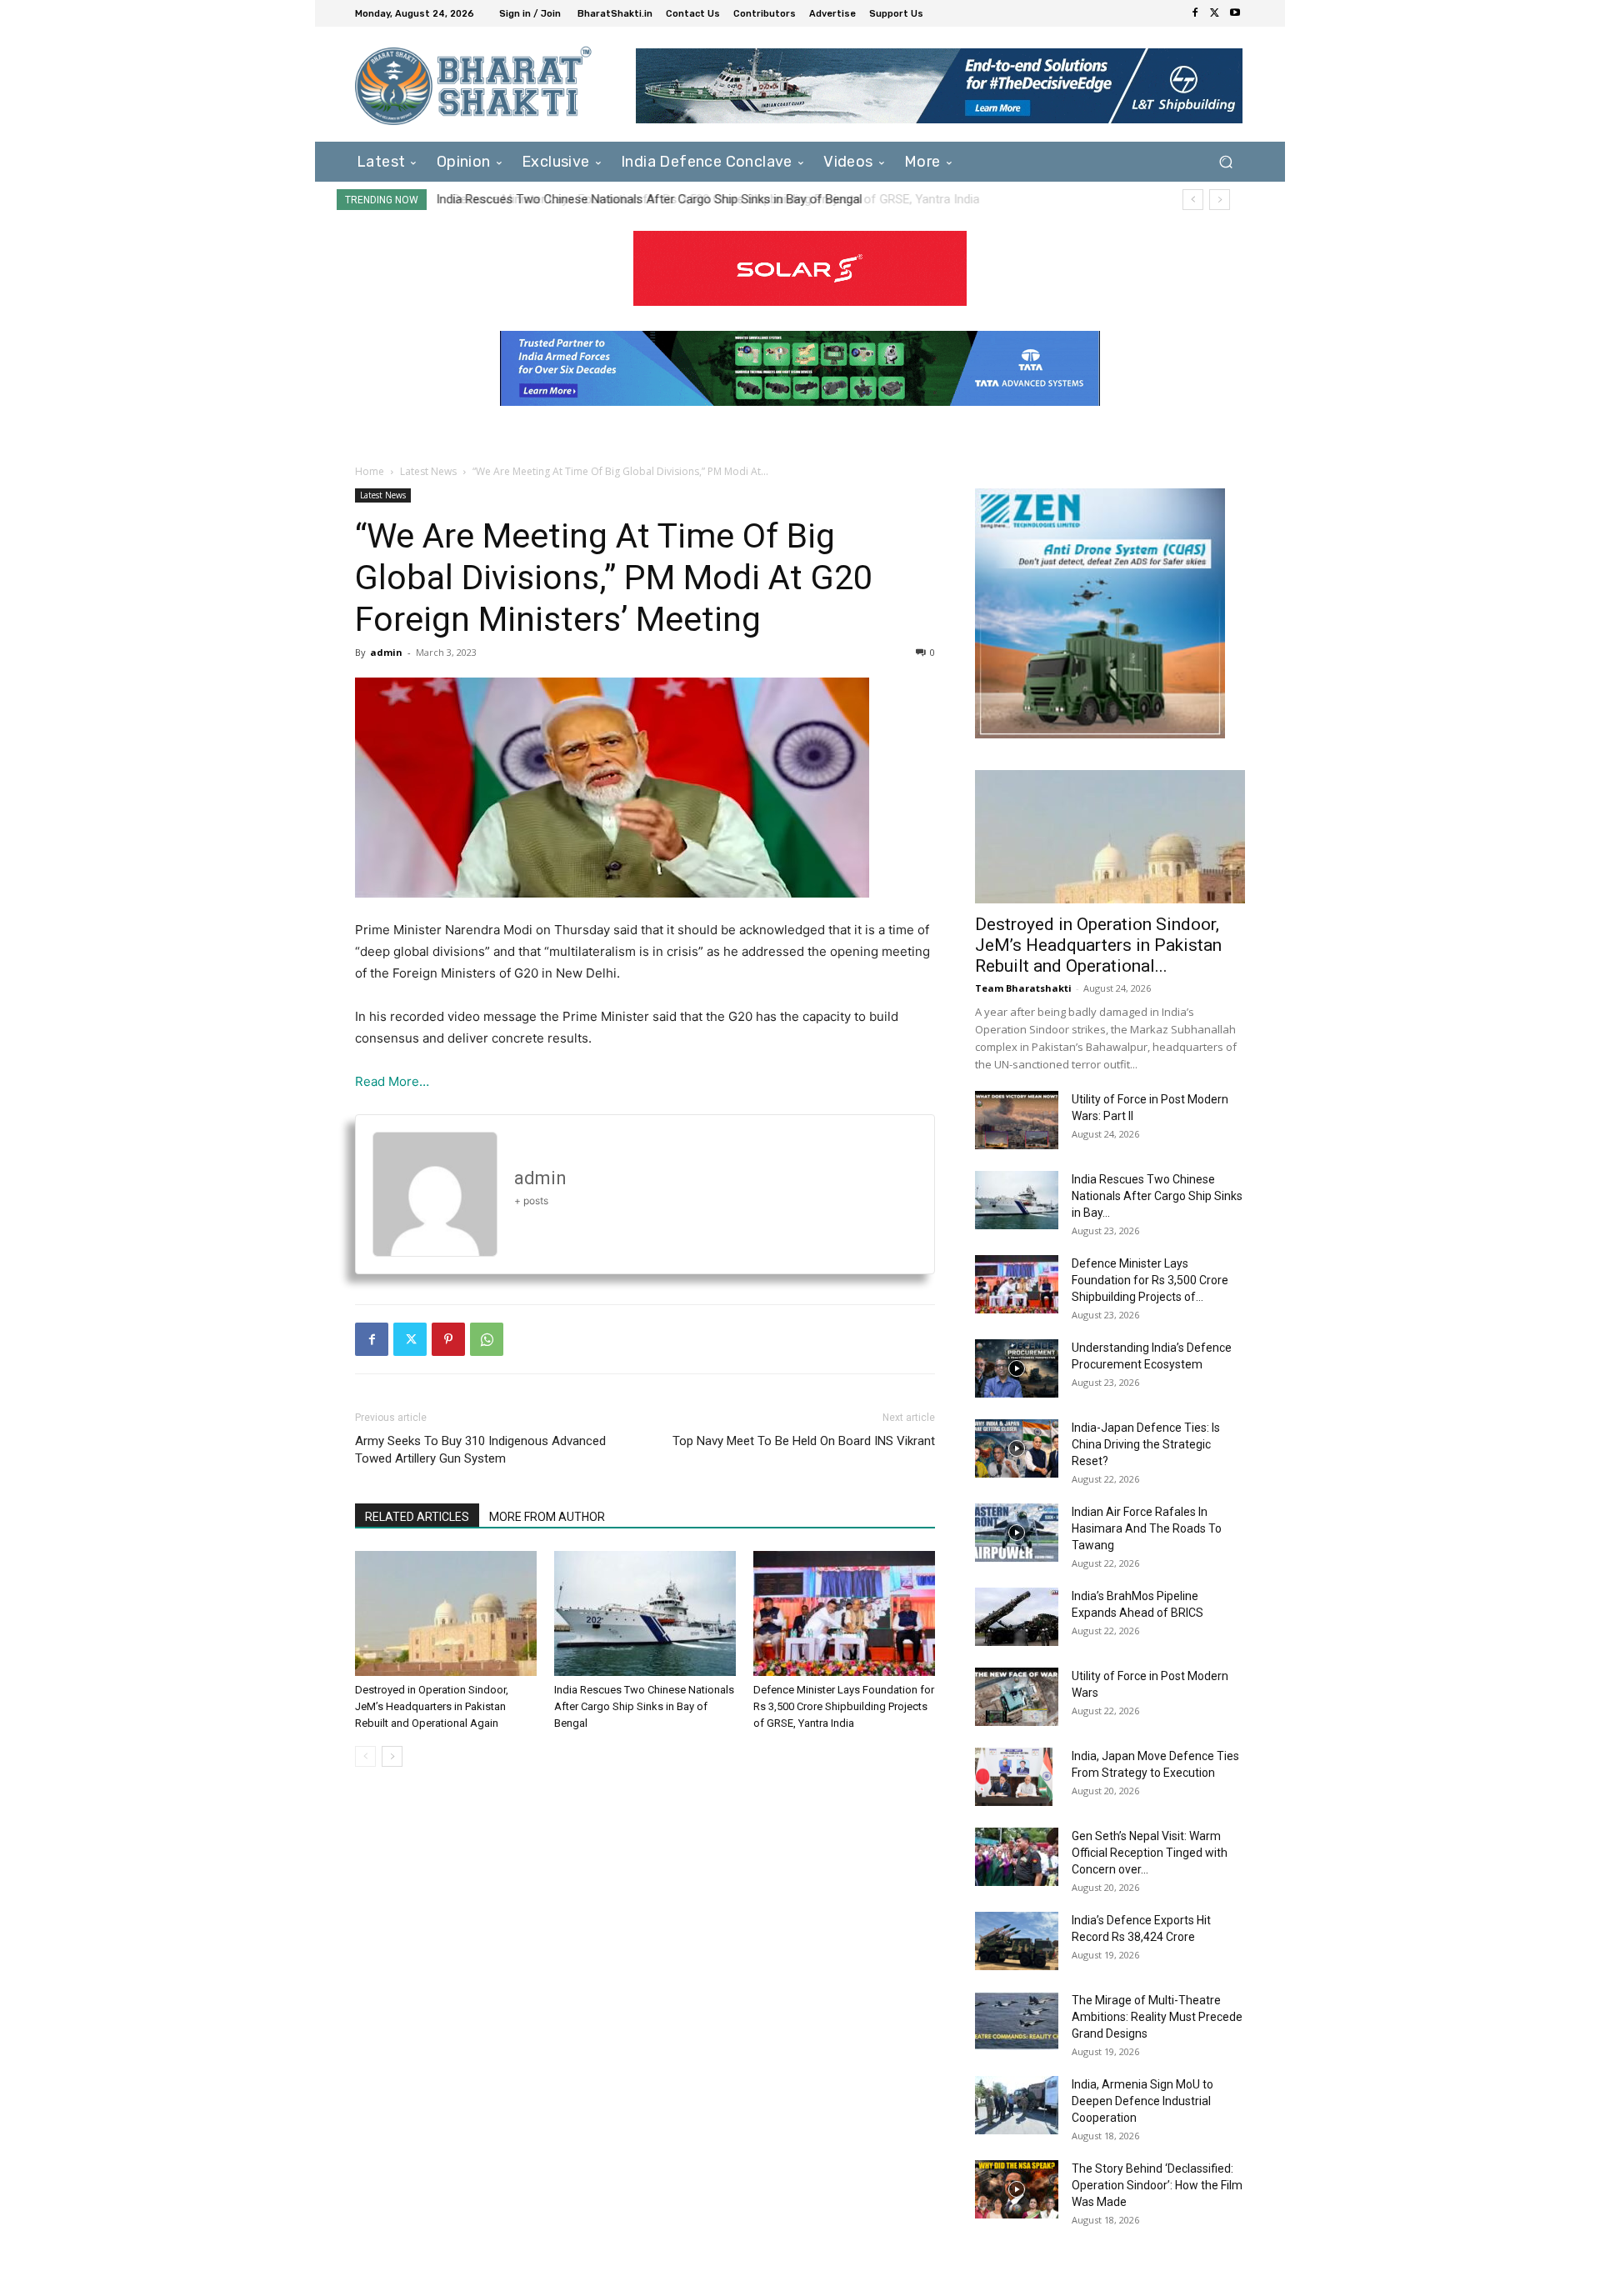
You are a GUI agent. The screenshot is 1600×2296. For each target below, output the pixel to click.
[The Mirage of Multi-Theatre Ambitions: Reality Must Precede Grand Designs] (1017, 2021)
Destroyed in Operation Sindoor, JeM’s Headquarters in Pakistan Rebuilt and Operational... (1098, 945)
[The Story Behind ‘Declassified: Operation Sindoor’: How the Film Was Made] (1017, 2189)
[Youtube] (1235, 13)
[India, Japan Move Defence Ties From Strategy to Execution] (1014, 1777)
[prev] (1193, 200)
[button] (1225, 161)
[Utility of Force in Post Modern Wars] (1017, 1697)
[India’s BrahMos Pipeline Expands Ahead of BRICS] (1017, 1617)
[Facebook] (1195, 13)
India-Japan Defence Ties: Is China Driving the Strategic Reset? (1146, 1444)
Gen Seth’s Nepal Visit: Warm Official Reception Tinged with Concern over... (1150, 1853)
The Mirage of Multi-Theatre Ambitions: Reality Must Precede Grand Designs (1157, 2017)
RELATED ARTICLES (417, 1517)
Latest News (428, 471)
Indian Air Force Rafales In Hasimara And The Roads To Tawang (1147, 1528)
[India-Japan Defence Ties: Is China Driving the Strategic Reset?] (1017, 1448)
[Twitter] (1215, 13)
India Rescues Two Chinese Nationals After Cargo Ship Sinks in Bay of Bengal (644, 1706)
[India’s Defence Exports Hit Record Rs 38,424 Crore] (1017, 1941)
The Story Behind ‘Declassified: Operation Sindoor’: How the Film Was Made (1157, 2185)
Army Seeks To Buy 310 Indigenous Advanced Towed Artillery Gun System (480, 1450)
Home (370, 471)
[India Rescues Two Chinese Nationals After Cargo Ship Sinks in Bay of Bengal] (645, 1613)
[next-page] (392, 1756)
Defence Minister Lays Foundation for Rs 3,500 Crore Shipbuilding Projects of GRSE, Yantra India (702, 199)
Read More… (392, 1081)
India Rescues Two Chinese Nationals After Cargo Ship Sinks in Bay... (1157, 1196)
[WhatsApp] (487, 1339)
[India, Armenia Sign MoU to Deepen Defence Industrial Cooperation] (1017, 2105)
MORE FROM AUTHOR (547, 1517)
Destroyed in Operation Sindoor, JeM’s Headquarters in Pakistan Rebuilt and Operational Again (432, 1706)
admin (386, 652)
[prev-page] (365, 1756)
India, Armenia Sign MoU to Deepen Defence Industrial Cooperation (1142, 2101)
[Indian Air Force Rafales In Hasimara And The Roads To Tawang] (1017, 1533)
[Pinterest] (448, 1339)
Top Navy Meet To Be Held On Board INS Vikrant (804, 1441)
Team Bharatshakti (1023, 988)
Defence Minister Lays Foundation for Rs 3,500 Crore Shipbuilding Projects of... (1150, 1280)
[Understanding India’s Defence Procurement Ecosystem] (1017, 1368)
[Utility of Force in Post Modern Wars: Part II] (1017, 1120)
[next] (1220, 200)
